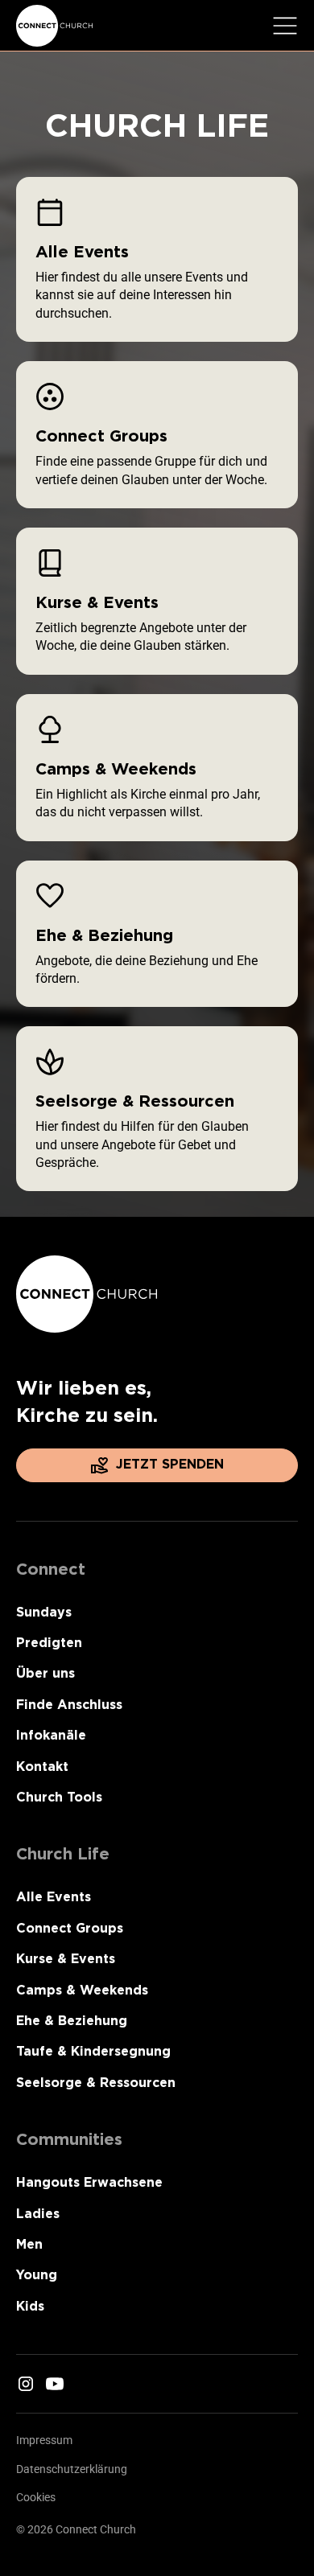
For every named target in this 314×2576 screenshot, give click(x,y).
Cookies (36, 2497)
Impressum (44, 2440)
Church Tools (59, 1797)
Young (37, 2275)
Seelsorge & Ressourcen (96, 2083)
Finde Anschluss (69, 1705)
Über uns (45, 1673)
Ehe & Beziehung (72, 2021)
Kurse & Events (66, 1959)
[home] (55, 26)
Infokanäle (51, 1735)
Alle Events (54, 1897)
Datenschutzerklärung (72, 2469)
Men (29, 2244)
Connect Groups (70, 1928)
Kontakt (42, 1767)
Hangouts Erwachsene (89, 2182)
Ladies (38, 2214)
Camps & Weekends (82, 1990)
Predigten (49, 1643)
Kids (30, 2306)
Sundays (44, 1612)
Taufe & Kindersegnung (93, 2051)
